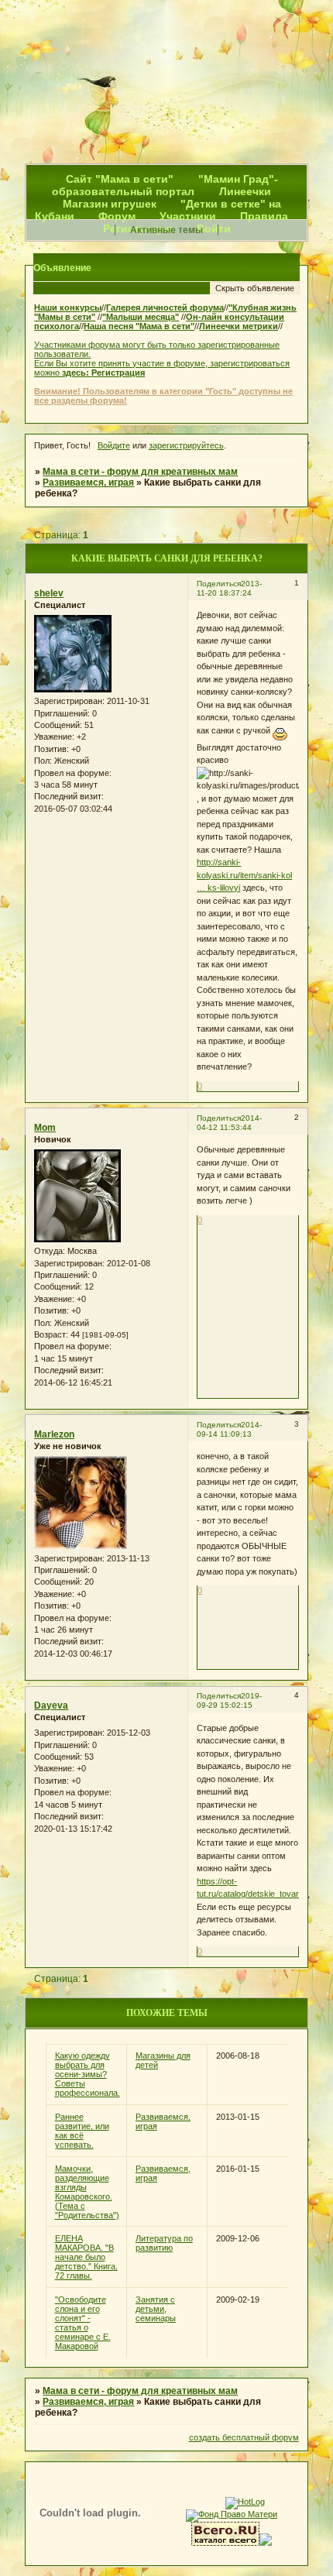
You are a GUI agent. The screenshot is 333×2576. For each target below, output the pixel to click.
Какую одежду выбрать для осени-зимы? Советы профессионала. (88, 2074)
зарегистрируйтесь (186, 445)
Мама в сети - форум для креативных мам (140, 472)
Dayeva (51, 1705)
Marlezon (54, 1434)
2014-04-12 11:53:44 (229, 1123)
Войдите (114, 445)
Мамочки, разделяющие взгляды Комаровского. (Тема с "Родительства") (87, 2192)
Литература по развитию (164, 2243)
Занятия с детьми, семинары (156, 2309)
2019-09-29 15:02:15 (229, 1700)
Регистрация (118, 373)
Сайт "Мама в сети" (121, 179)
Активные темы (166, 230)
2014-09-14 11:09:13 (229, 1429)
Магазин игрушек (110, 204)
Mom (45, 1128)
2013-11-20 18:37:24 (229, 588)
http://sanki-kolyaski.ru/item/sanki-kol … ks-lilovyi (244, 875)
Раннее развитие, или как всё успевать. (82, 2131)
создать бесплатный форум (244, 2437)
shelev (49, 593)
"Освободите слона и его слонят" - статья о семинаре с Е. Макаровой (83, 2323)
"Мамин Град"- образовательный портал (165, 185)
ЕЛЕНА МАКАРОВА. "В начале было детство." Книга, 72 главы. (86, 2257)
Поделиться (219, 584)
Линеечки (245, 191)
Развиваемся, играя (88, 483)
